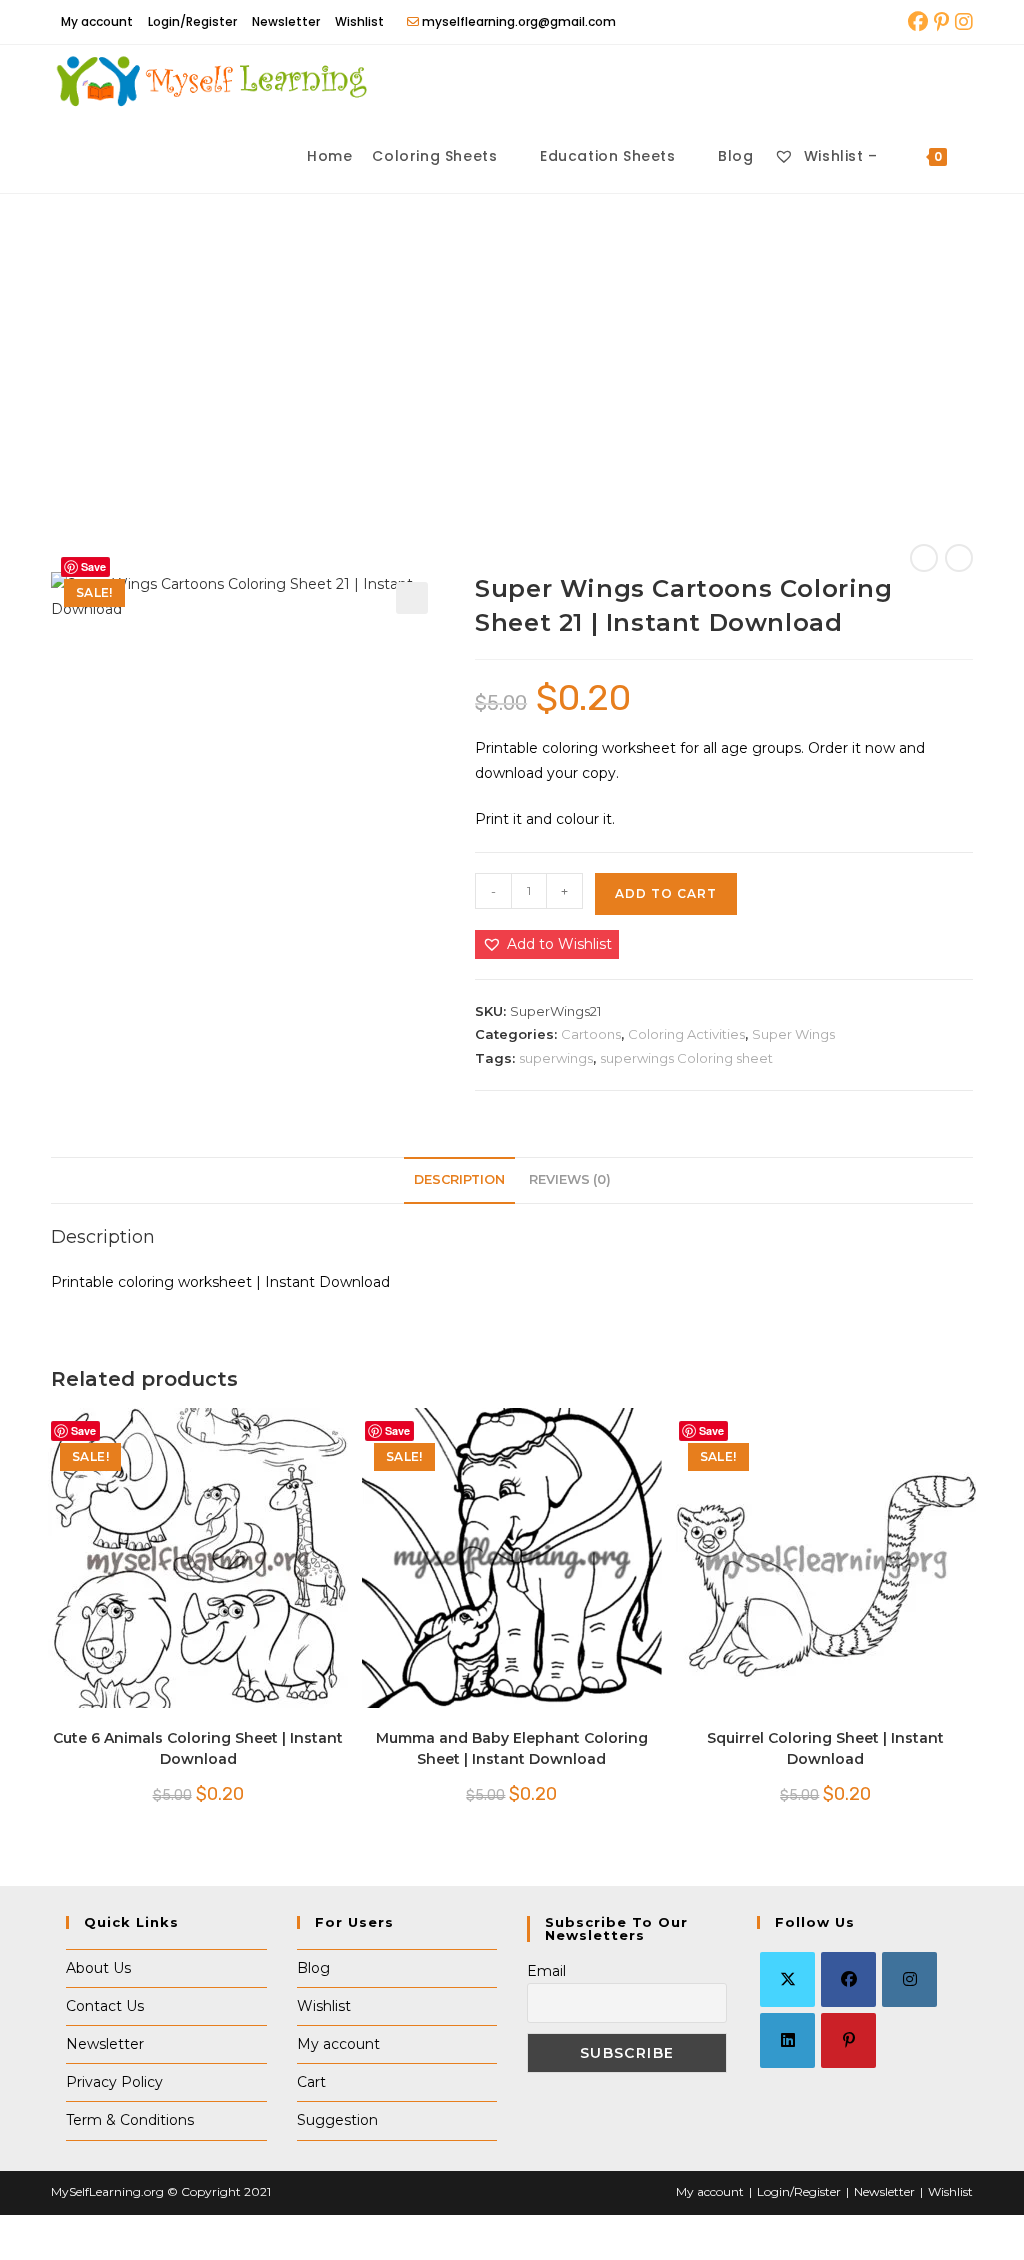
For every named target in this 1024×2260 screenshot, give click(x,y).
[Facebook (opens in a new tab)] (918, 22)
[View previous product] (924, 558)
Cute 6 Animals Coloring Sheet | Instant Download (198, 1748)
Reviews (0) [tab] (570, 1179)
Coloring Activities (686, 1034)
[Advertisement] (512, 344)
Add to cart (666, 893)
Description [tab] (459, 1179)
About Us (98, 1968)
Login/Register (192, 21)
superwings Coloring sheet (686, 1058)
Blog (313, 1968)
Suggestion (337, 2120)
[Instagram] (909, 1979)
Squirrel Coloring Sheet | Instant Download (825, 1748)
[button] (412, 598)
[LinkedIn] (787, 2040)
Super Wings (793, 1034)
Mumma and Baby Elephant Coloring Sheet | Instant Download (512, 1748)
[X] (787, 1979)
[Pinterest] (848, 2040)
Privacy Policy (114, 2082)
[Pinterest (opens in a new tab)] (941, 22)
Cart (311, 2082)
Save (93, 566)
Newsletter (286, 21)
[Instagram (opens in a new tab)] (962, 22)
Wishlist (359, 21)
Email (546, 1971)
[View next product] (959, 558)
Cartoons (591, 1034)
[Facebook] (848, 1979)
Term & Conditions (130, 2120)
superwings (556, 1058)
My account (97, 21)
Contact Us (105, 2006)
